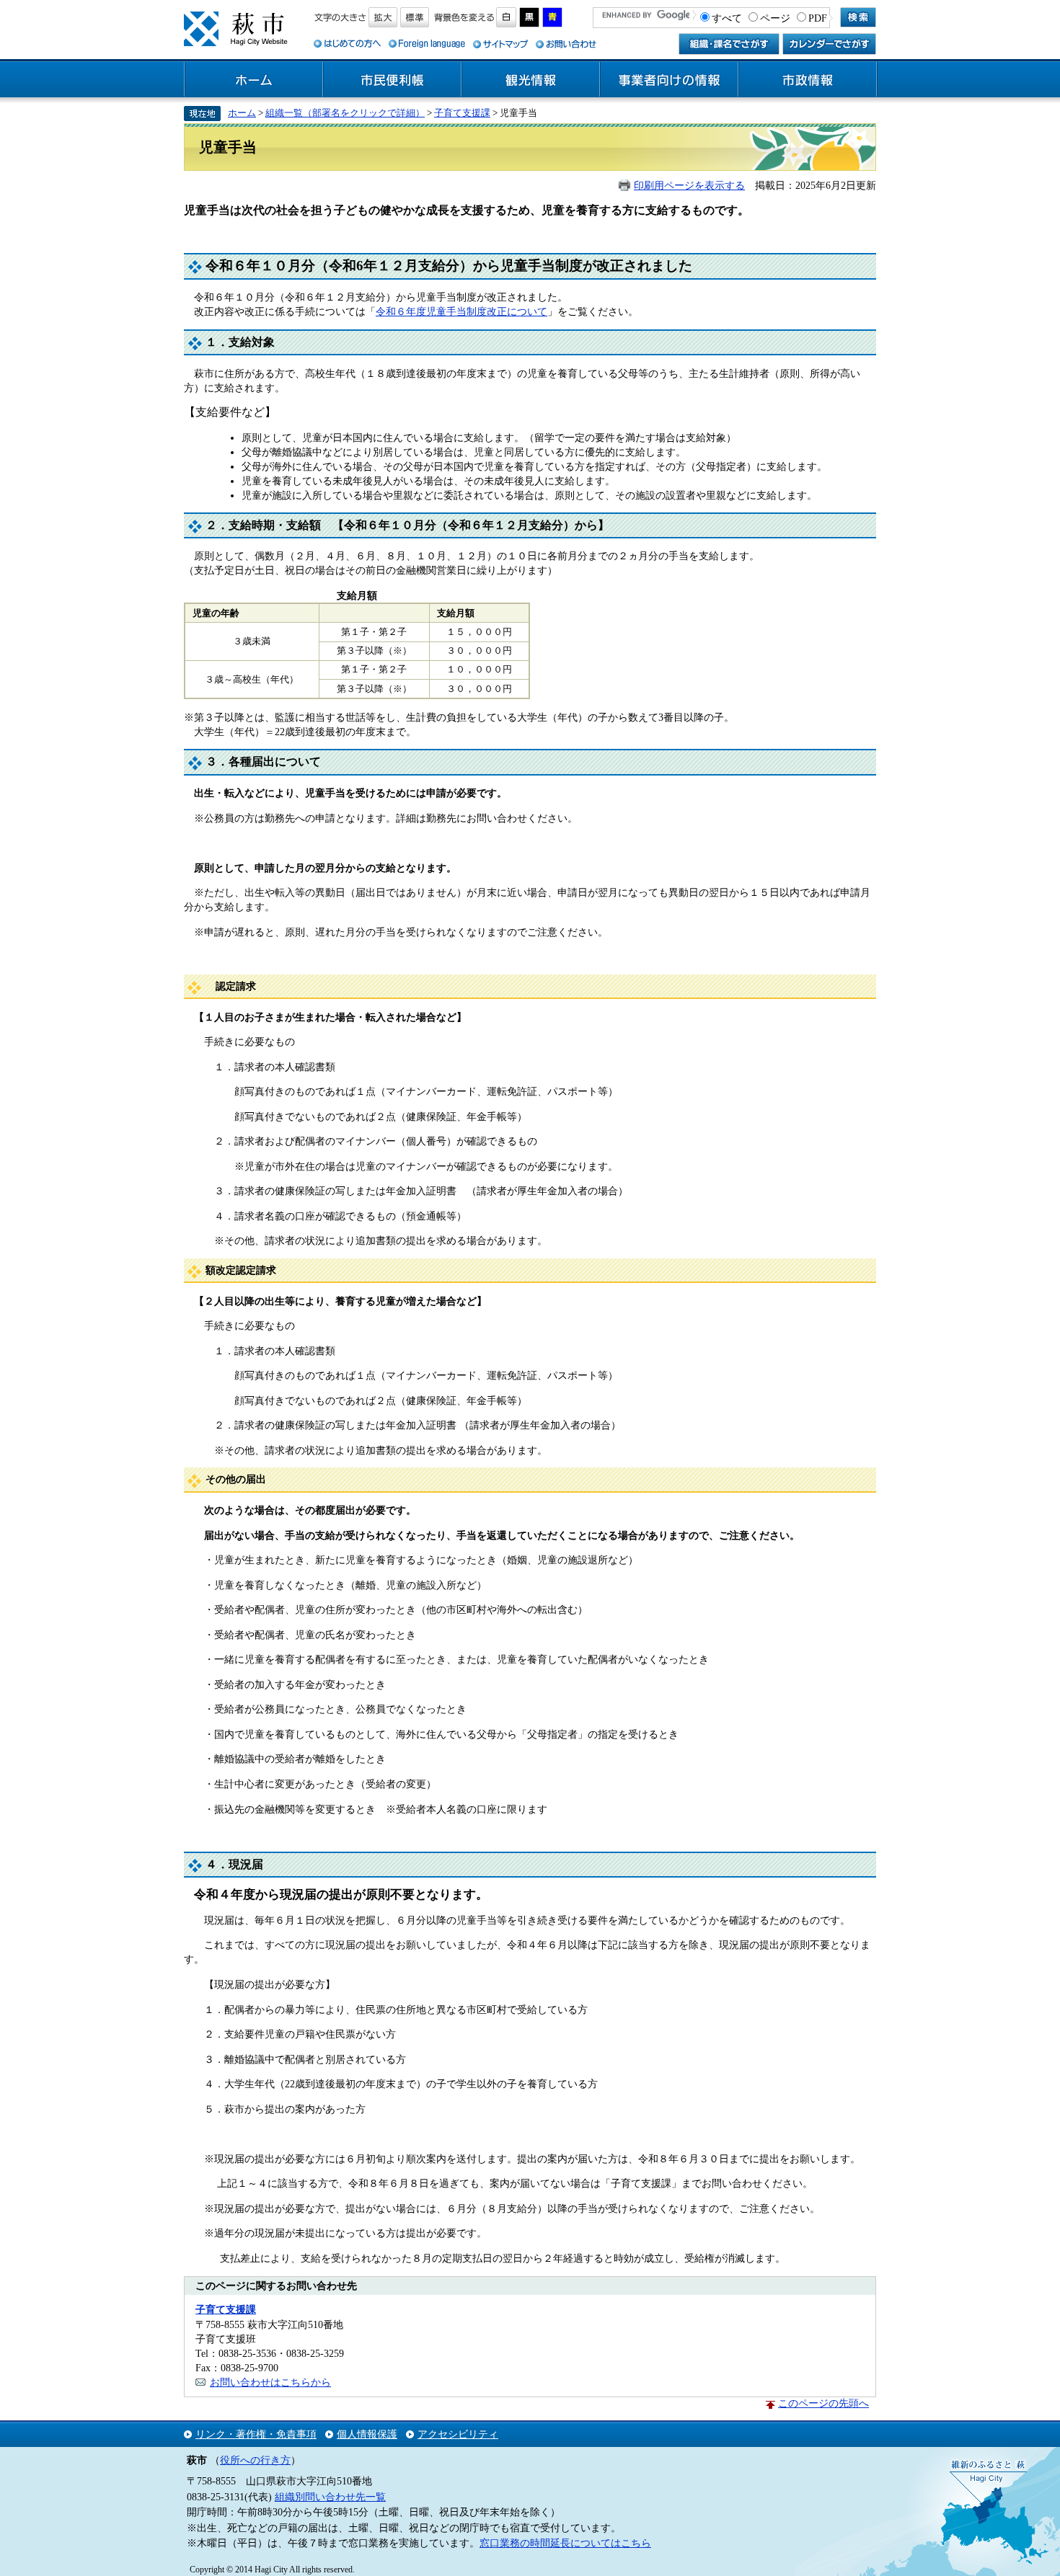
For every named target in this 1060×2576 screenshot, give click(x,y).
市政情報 (808, 80)
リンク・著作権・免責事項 (256, 2434)
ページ (775, 18)
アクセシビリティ (458, 2434)
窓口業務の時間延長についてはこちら (565, 2543)
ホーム (254, 80)
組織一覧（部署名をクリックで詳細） (345, 113)
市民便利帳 (392, 80)
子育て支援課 (462, 113)
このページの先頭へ (823, 2403)
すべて (727, 18)
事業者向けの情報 (669, 80)
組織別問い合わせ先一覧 (330, 2497)
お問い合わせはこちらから (270, 2382)
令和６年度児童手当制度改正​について (461, 311)
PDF (818, 18)
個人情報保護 (367, 2434)
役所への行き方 (255, 2460)
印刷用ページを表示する (689, 185)
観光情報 (531, 80)
